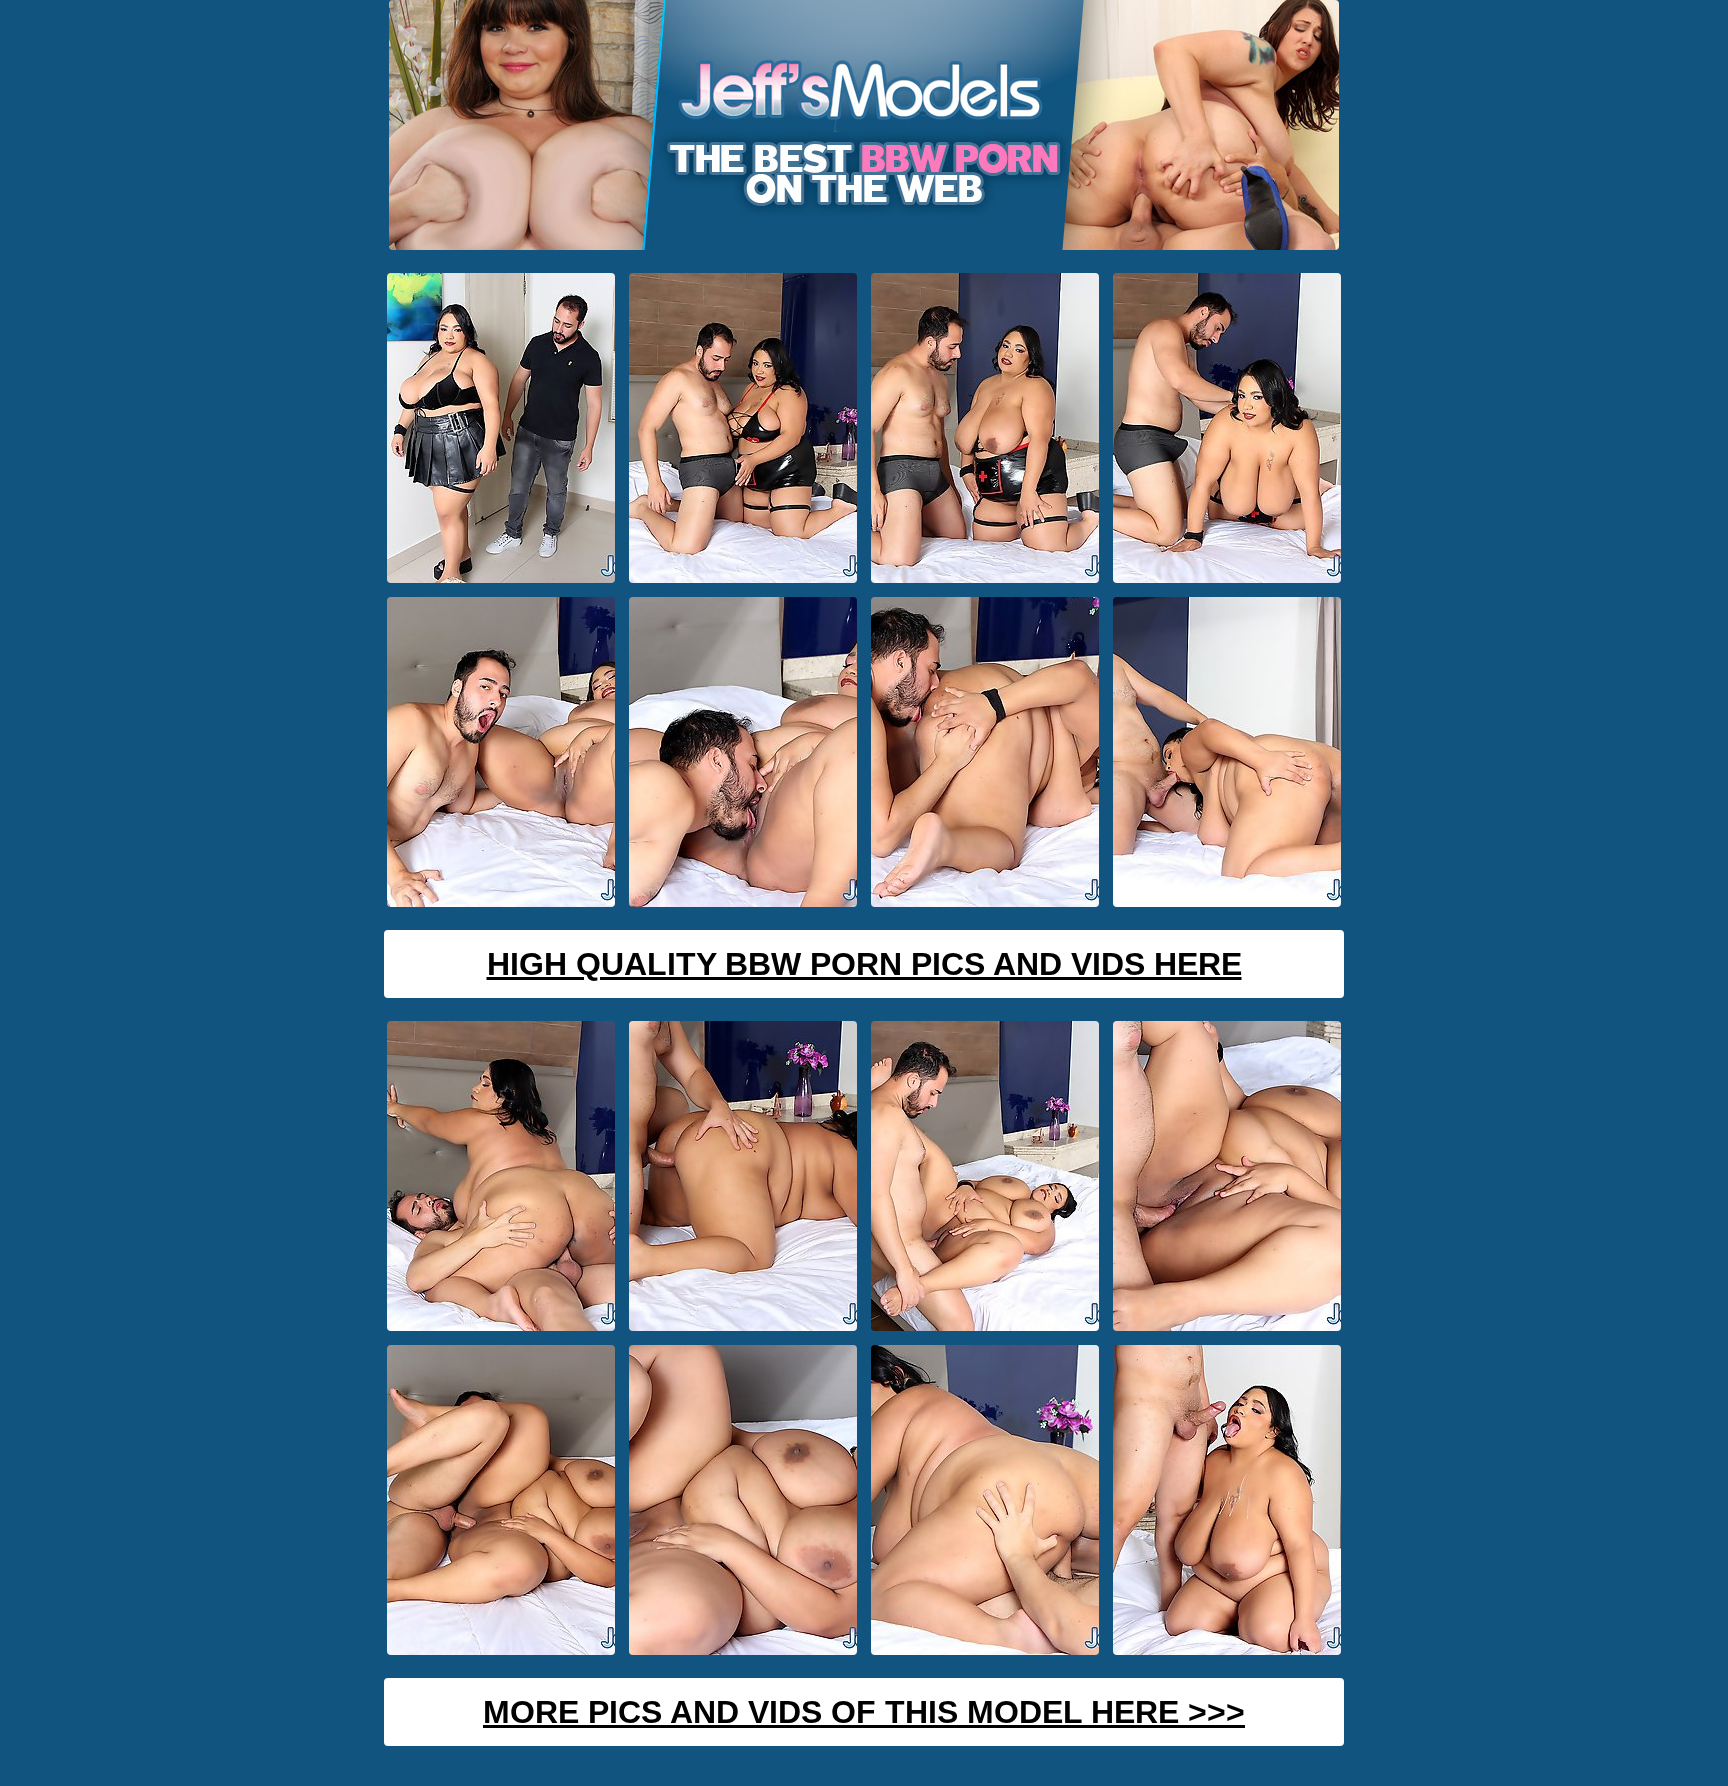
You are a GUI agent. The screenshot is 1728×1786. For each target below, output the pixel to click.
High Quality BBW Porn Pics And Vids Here (864, 964)
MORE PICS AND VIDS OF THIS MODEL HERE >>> (864, 1712)
